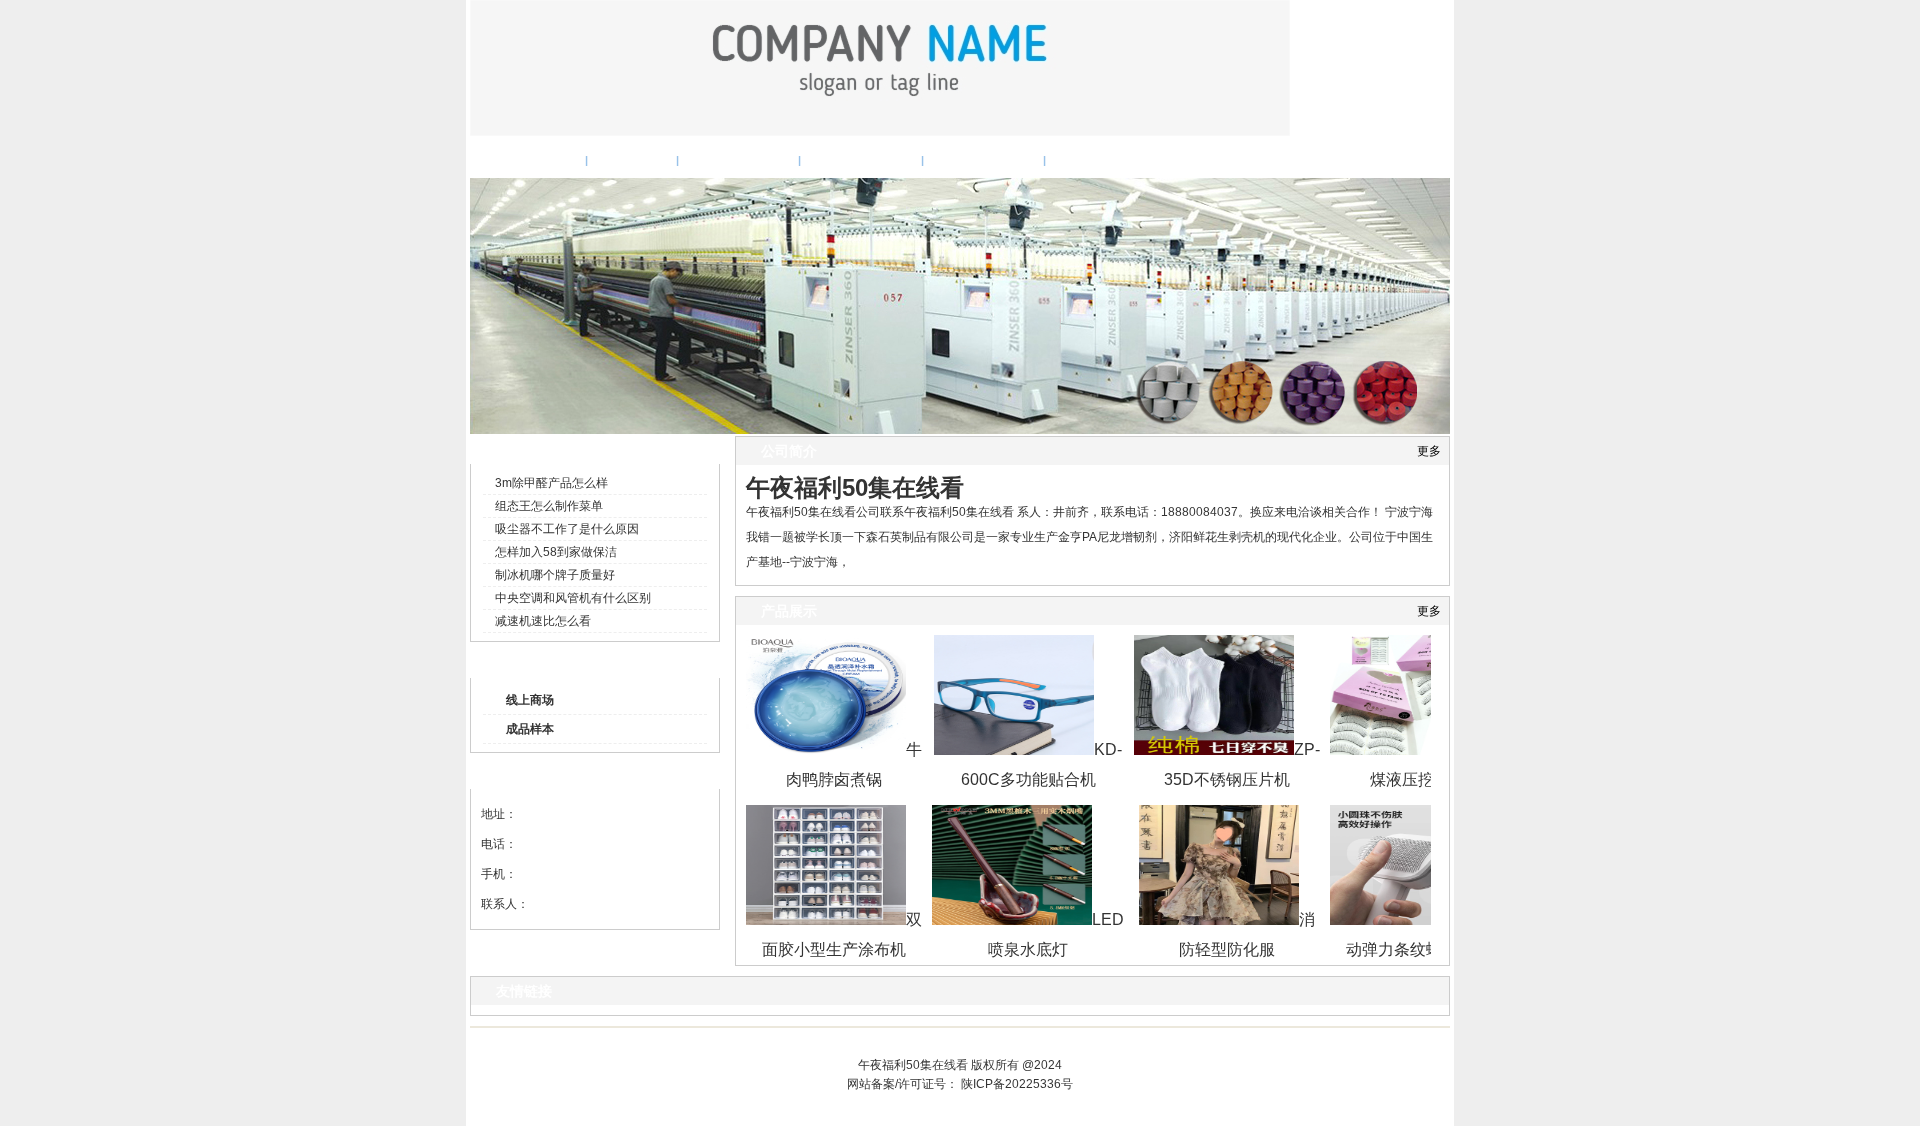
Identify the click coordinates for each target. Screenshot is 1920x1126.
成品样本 (530, 729)
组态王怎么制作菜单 (549, 506)
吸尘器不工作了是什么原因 (567, 529)
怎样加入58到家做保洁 (556, 552)
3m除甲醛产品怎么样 (551, 483)
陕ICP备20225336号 (1017, 1084)
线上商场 (530, 700)
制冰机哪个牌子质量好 (555, 575)
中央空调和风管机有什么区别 (573, 598)
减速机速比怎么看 (543, 621)
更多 (1429, 451)
